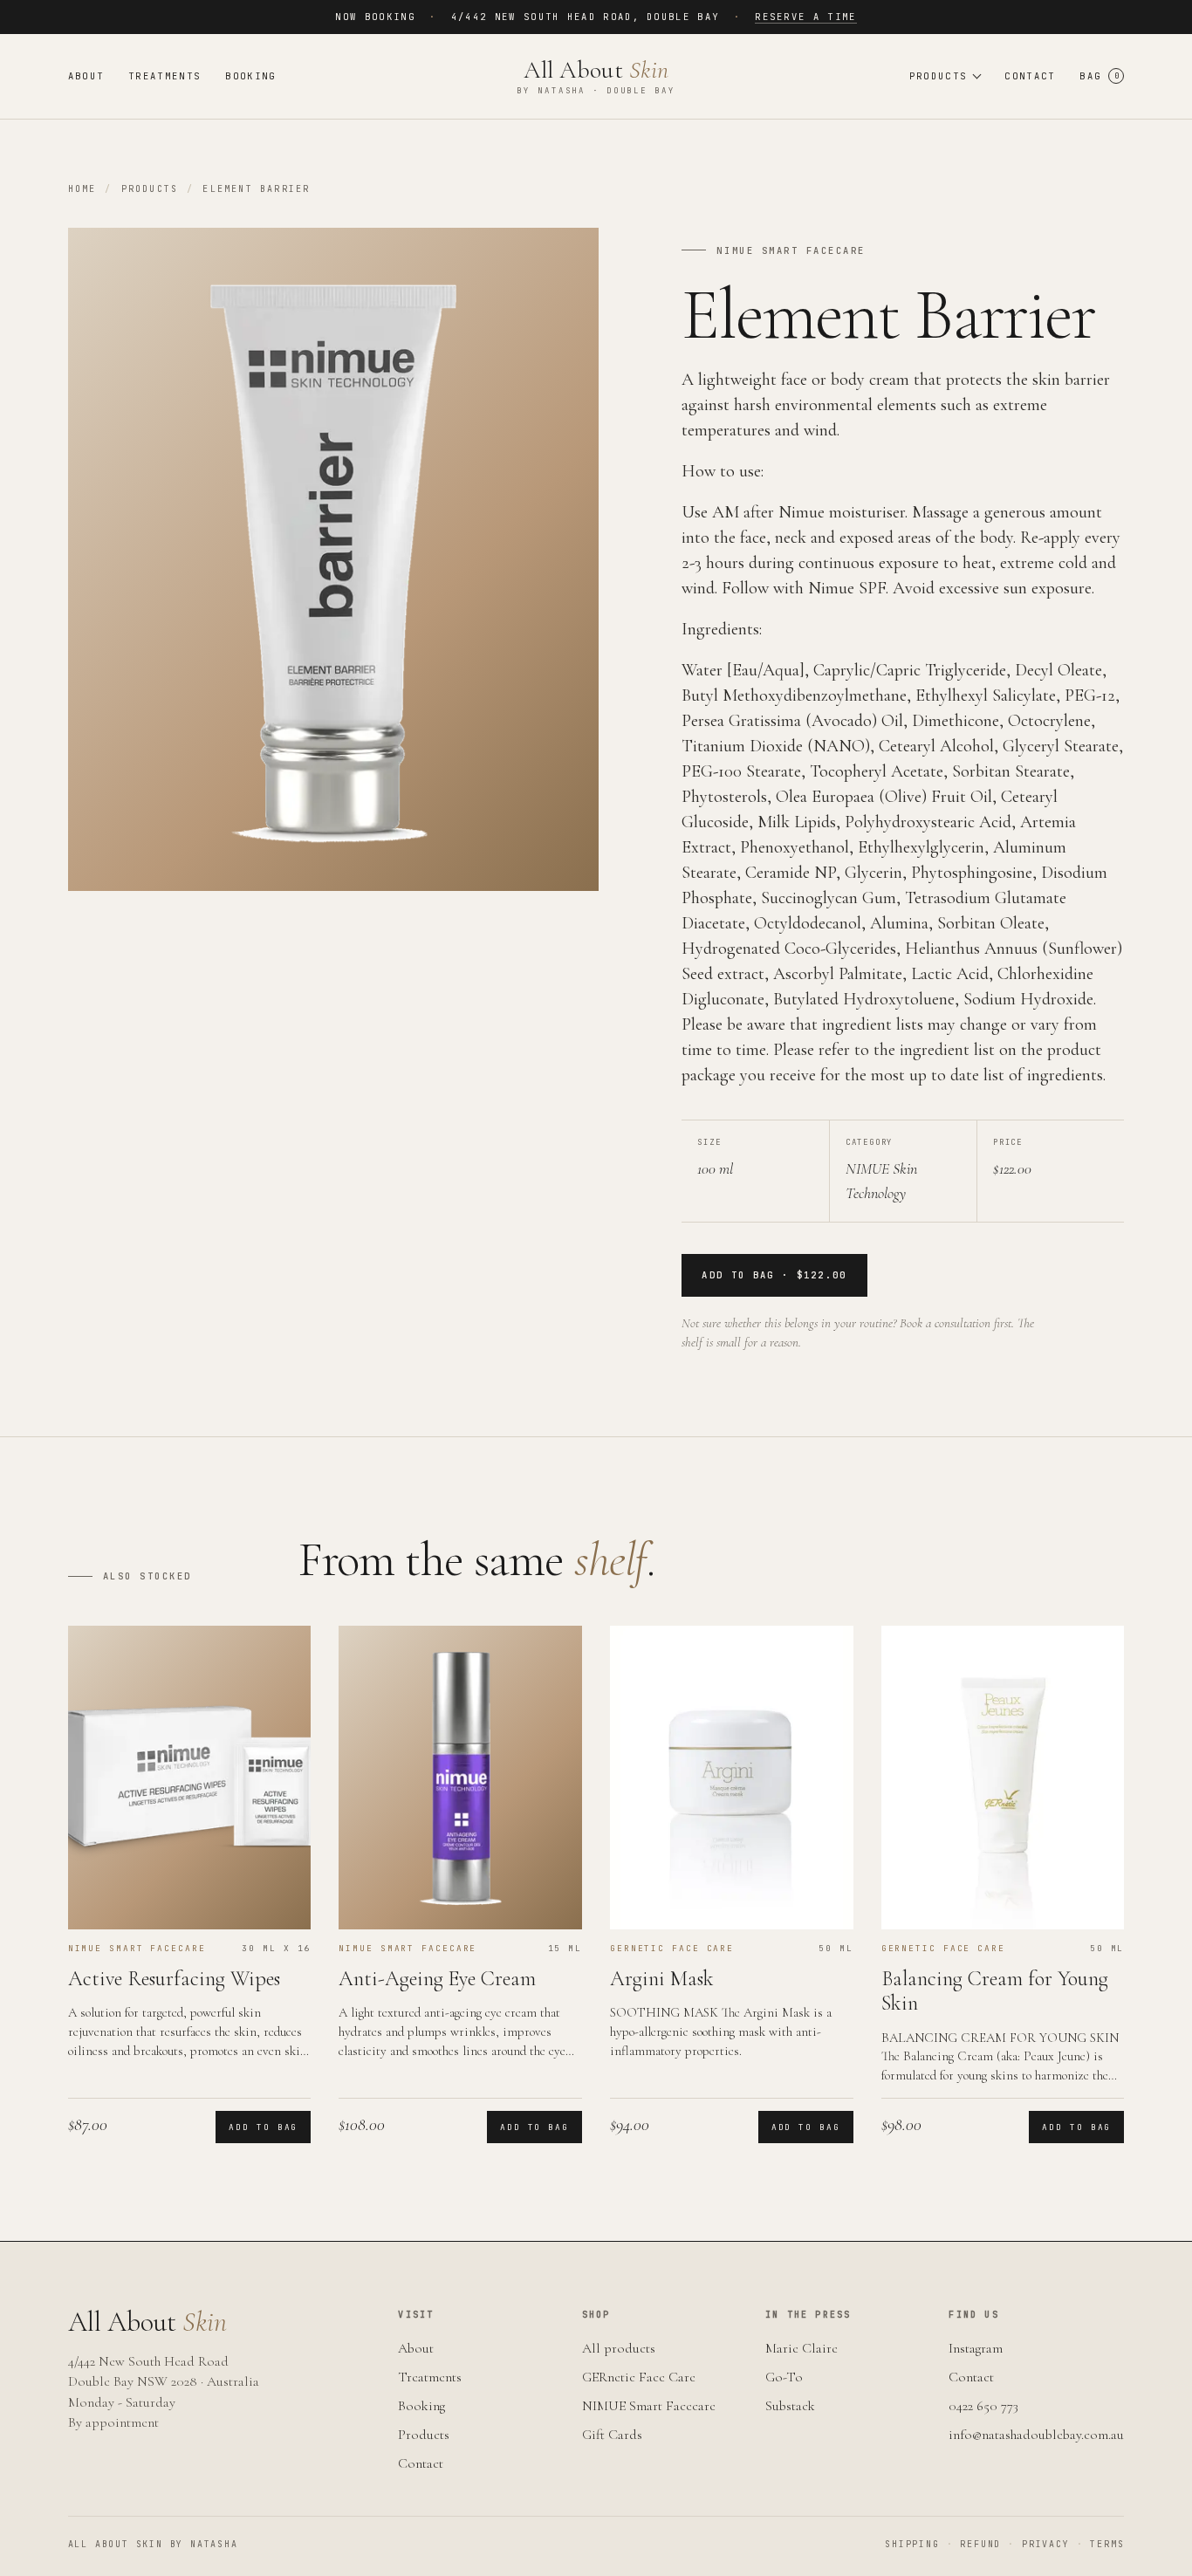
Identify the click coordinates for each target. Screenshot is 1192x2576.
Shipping (912, 2544)
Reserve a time (805, 17)
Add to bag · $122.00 (774, 1275)
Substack (790, 2406)
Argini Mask (662, 1979)
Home (82, 189)
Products (150, 189)
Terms (1101, 2544)
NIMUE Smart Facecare (649, 2406)
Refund (974, 2544)
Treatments (164, 76)
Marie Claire (802, 2348)
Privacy (1038, 2544)
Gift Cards (612, 2435)
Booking (250, 76)
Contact (1030, 76)
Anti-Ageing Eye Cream (437, 1979)
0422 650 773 (983, 2406)
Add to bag (263, 2127)
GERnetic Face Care (639, 2377)
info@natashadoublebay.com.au (1036, 2435)
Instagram (976, 2348)
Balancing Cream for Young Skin (995, 1991)
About (86, 76)
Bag (1099, 76)
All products (619, 2348)
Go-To (784, 2377)
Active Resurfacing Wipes (174, 1979)
